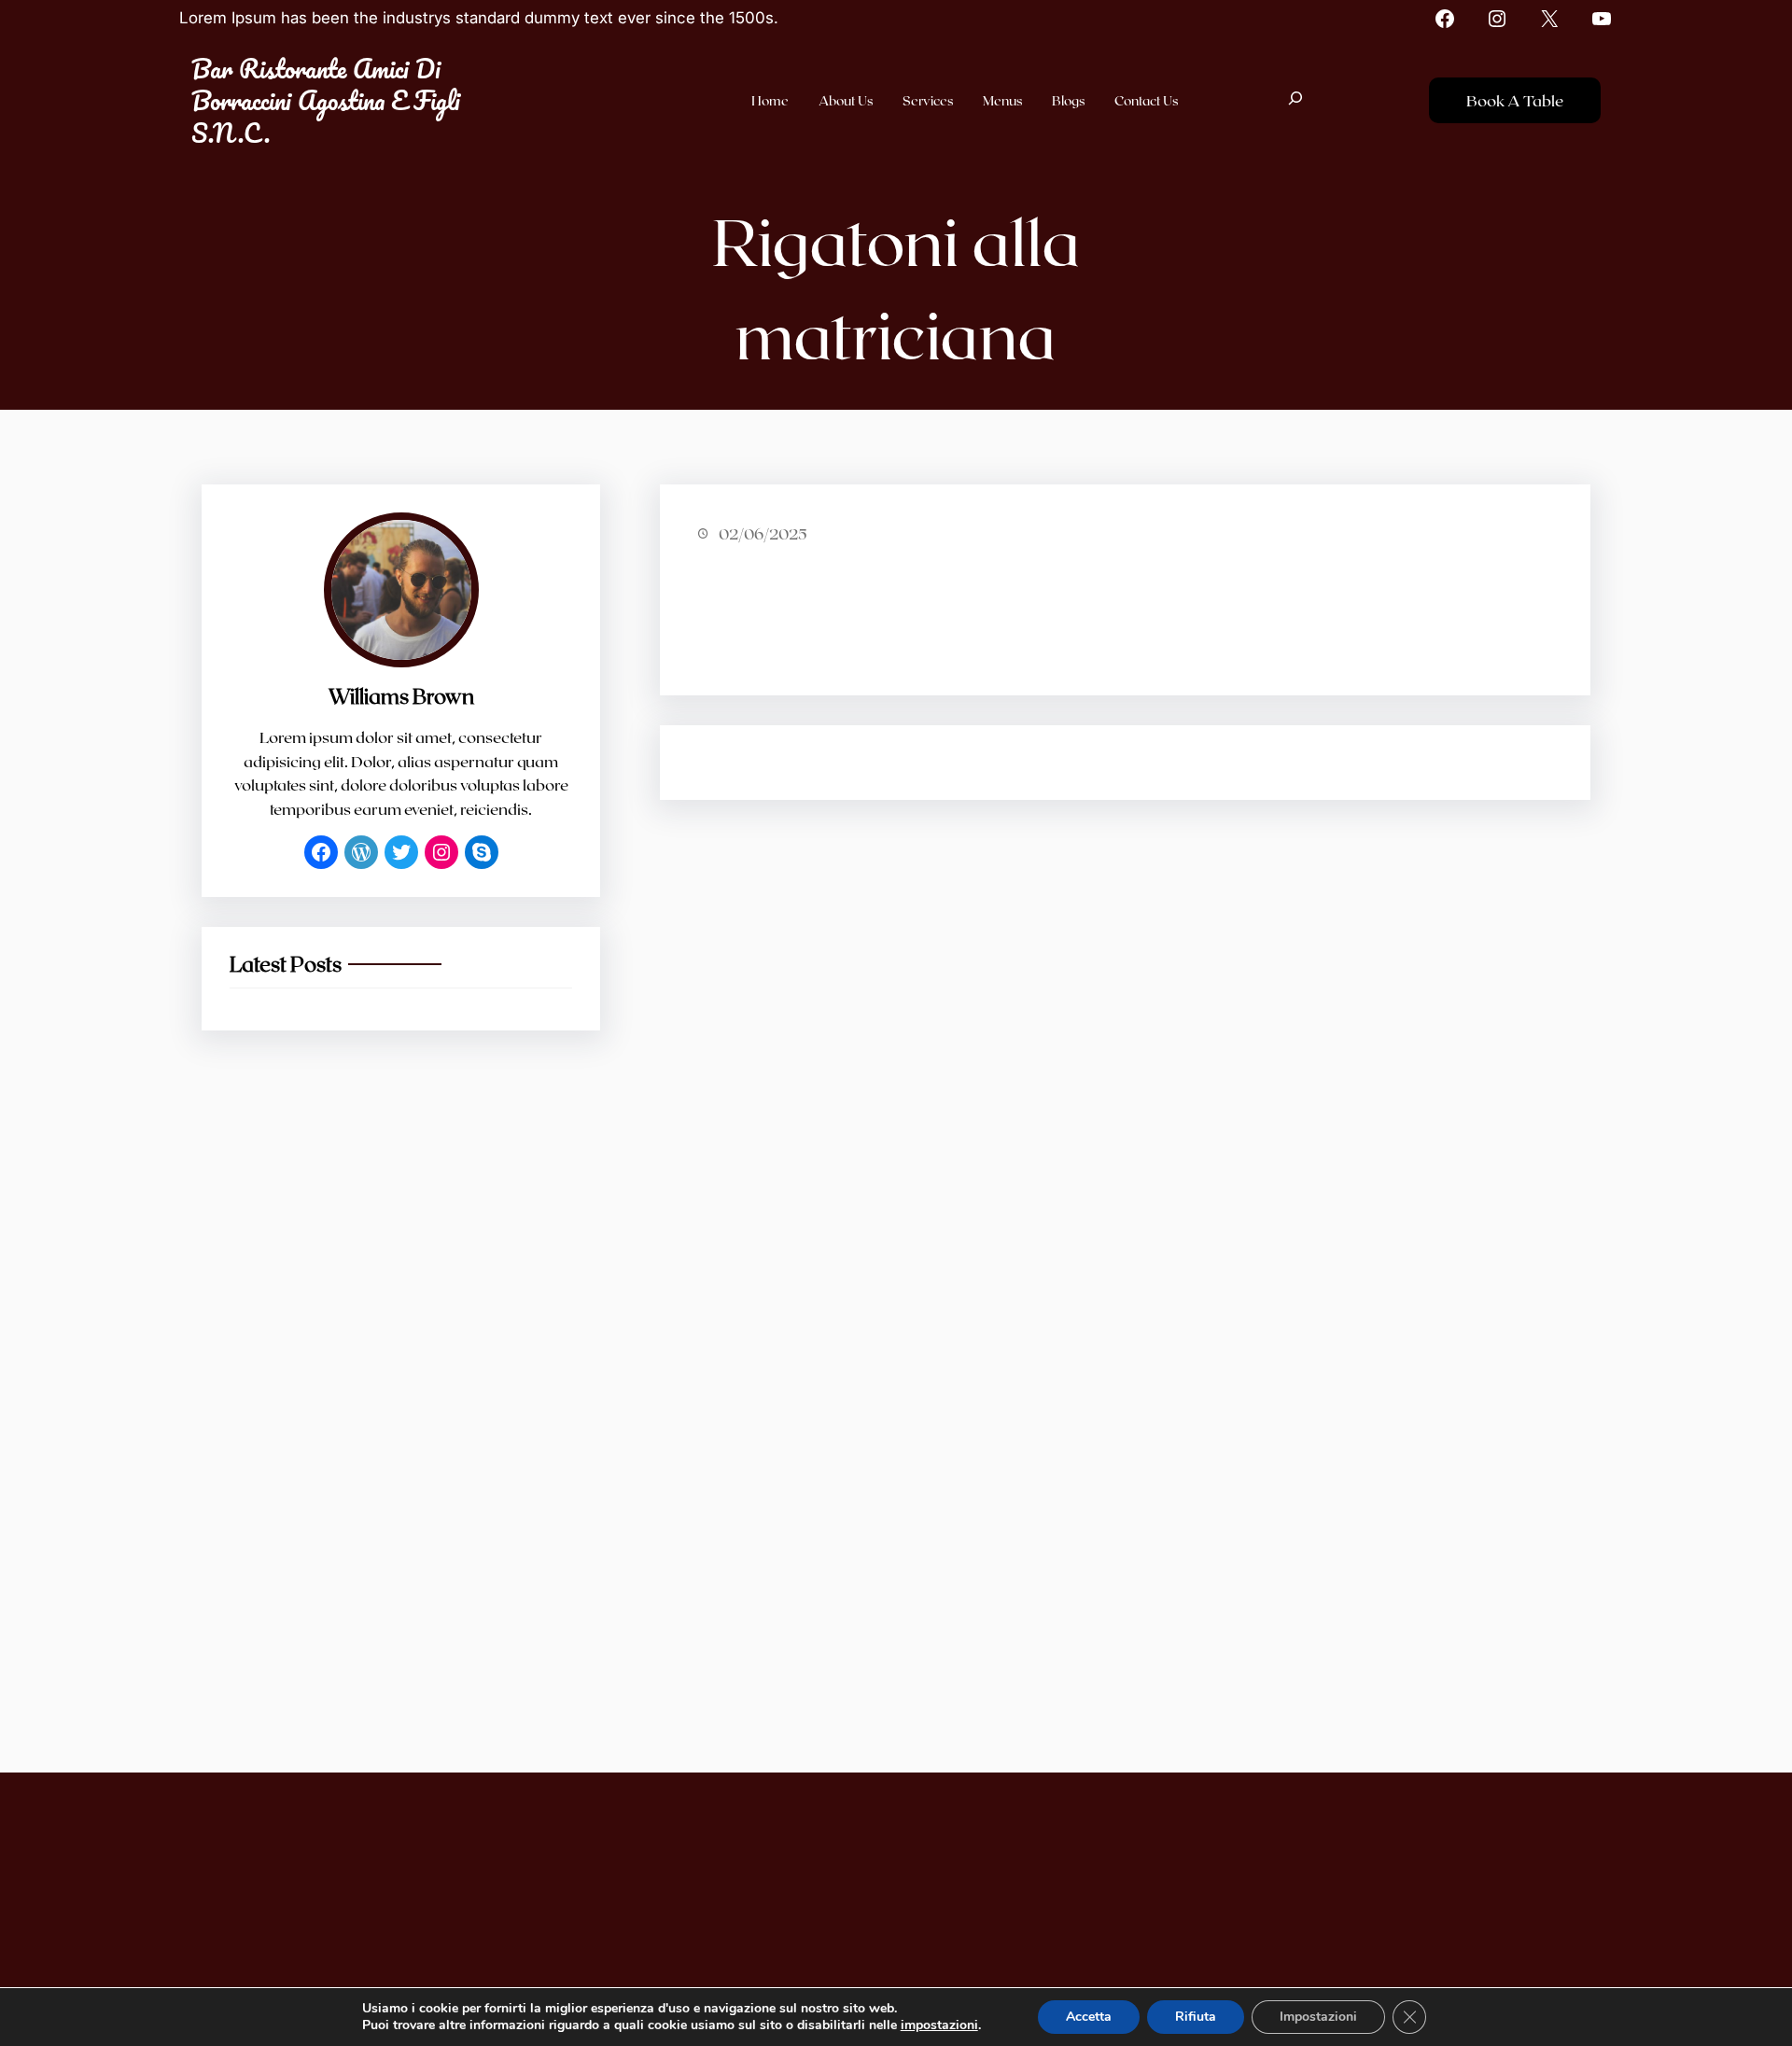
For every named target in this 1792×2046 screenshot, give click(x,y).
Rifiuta (1196, 2017)
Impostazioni (1318, 2017)
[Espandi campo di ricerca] (1295, 100)
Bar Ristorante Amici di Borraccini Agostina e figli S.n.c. (326, 100)
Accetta (1089, 2017)
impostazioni (939, 2025)
